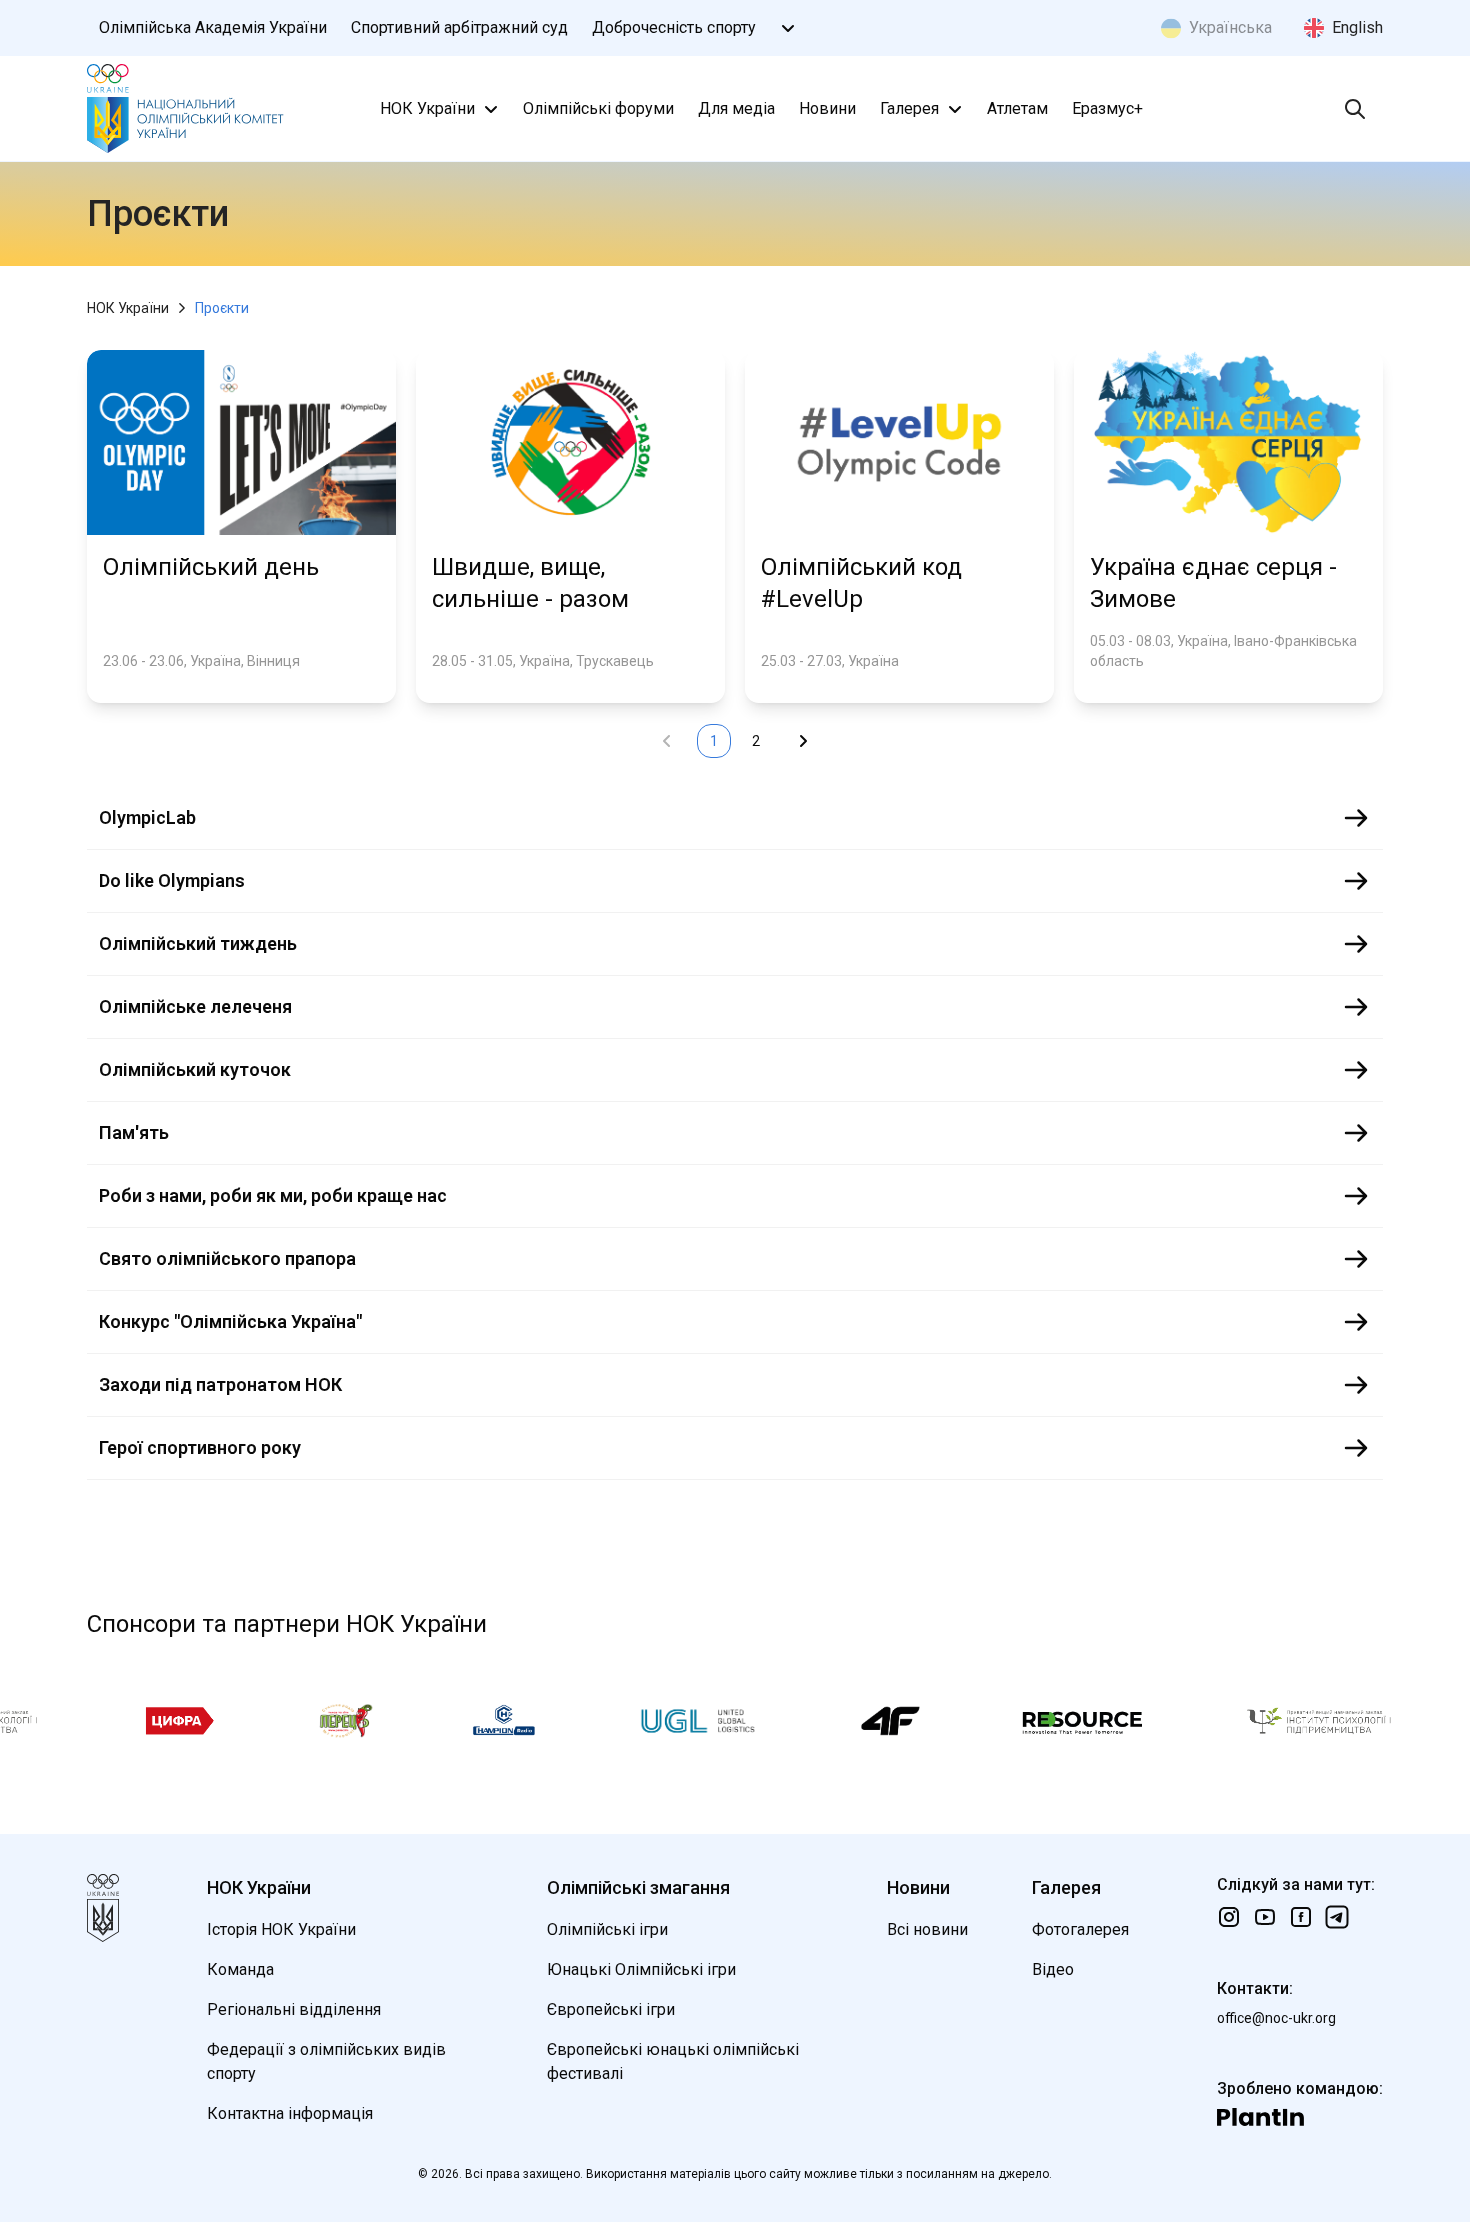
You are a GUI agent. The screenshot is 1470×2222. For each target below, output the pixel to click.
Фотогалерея (1080, 1929)
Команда (240, 1969)
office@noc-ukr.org (1276, 2018)
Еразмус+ (1107, 108)
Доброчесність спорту (674, 27)
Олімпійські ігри (607, 1929)
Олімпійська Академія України (213, 27)
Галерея (909, 108)
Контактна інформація (290, 2113)
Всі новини (927, 1929)
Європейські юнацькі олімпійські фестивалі (673, 2061)
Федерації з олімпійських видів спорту (326, 2061)
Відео (1053, 1969)
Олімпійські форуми (598, 108)
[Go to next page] (803, 741)
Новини (827, 108)
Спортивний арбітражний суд (459, 27)
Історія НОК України (281, 1929)
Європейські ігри (611, 2009)
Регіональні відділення (294, 2009)
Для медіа (736, 108)
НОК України (427, 108)
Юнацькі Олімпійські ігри (641, 1969)
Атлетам (1017, 108)
